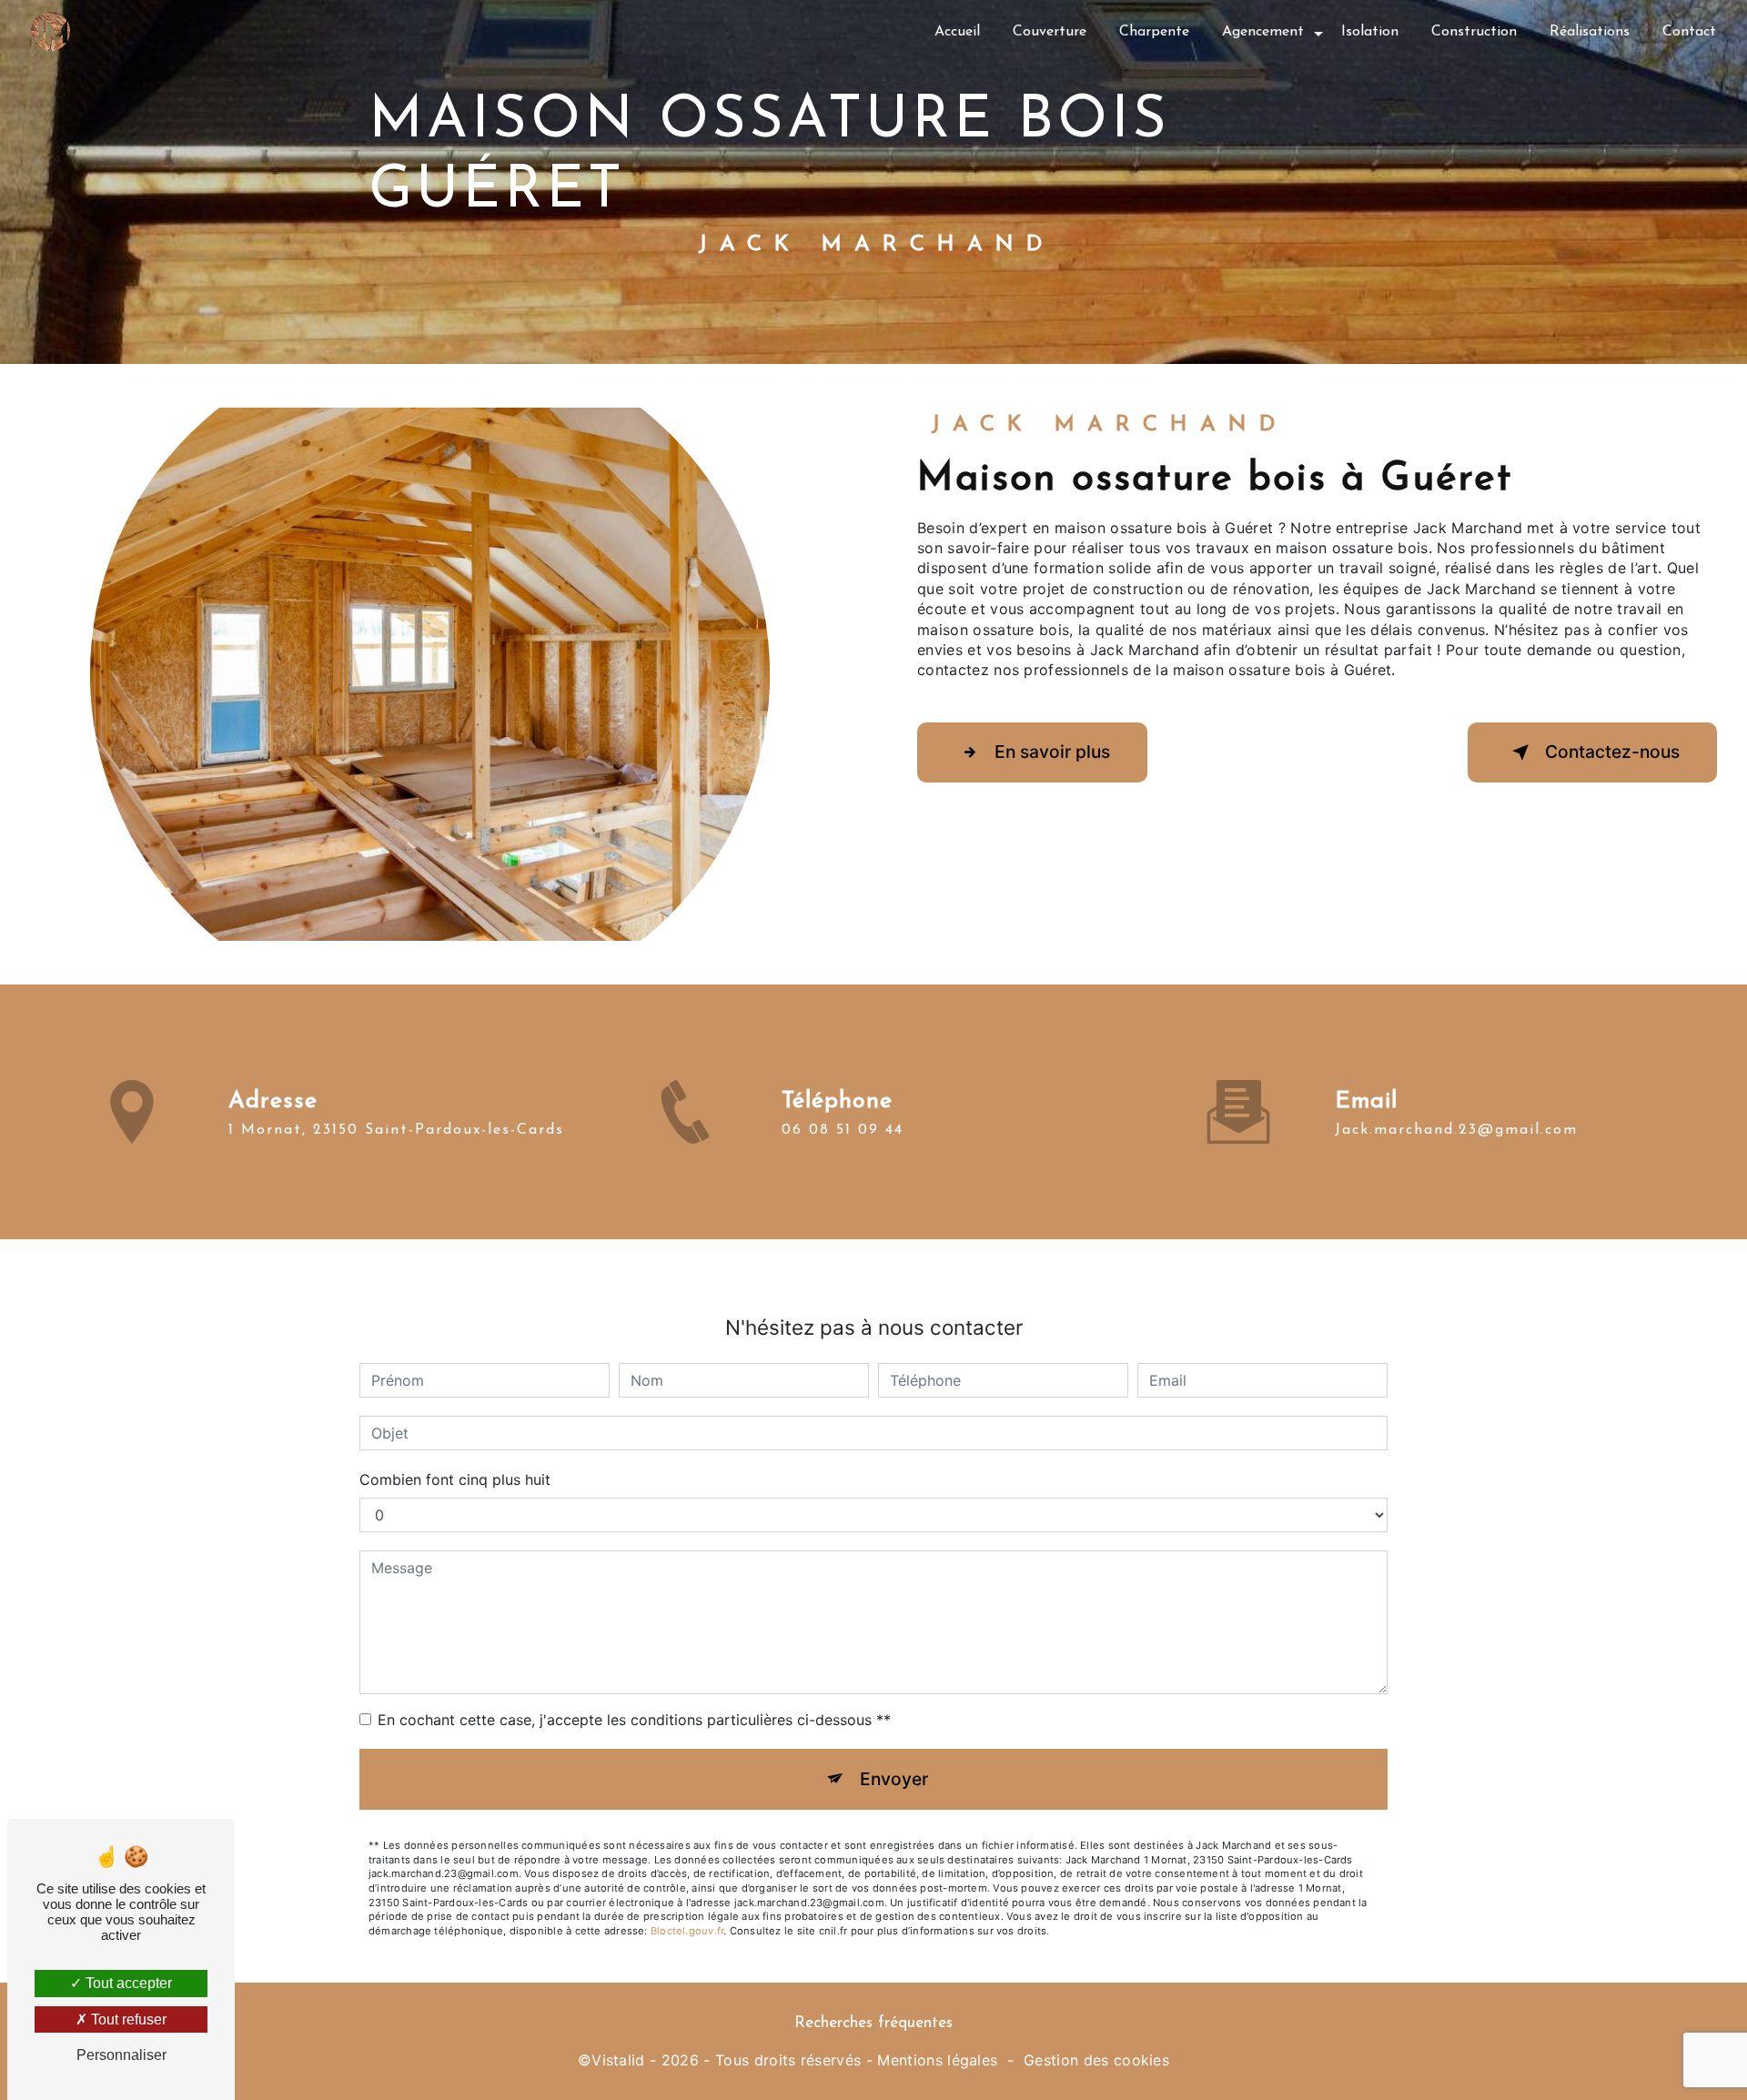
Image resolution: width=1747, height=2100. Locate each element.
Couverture (1050, 32)
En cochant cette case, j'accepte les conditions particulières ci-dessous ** (634, 1720)
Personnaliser (121, 2055)
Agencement (1263, 32)
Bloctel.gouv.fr (687, 1931)
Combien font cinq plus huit (455, 1479)
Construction (1474, 32)
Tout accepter (127, 1983)
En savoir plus (1052, 752)
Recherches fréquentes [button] (873, 2023)
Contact (1689, 32)
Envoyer (894, 1779)
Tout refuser (127, 2019)
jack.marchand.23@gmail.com (1456, 1130)
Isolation (1370, 32)
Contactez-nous (1612, 752)
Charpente (1154, 32)
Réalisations (1590, 32)
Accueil (957, 32)
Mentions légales (937, 2060)
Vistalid (618, 2060)
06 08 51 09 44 (843, 1130)
